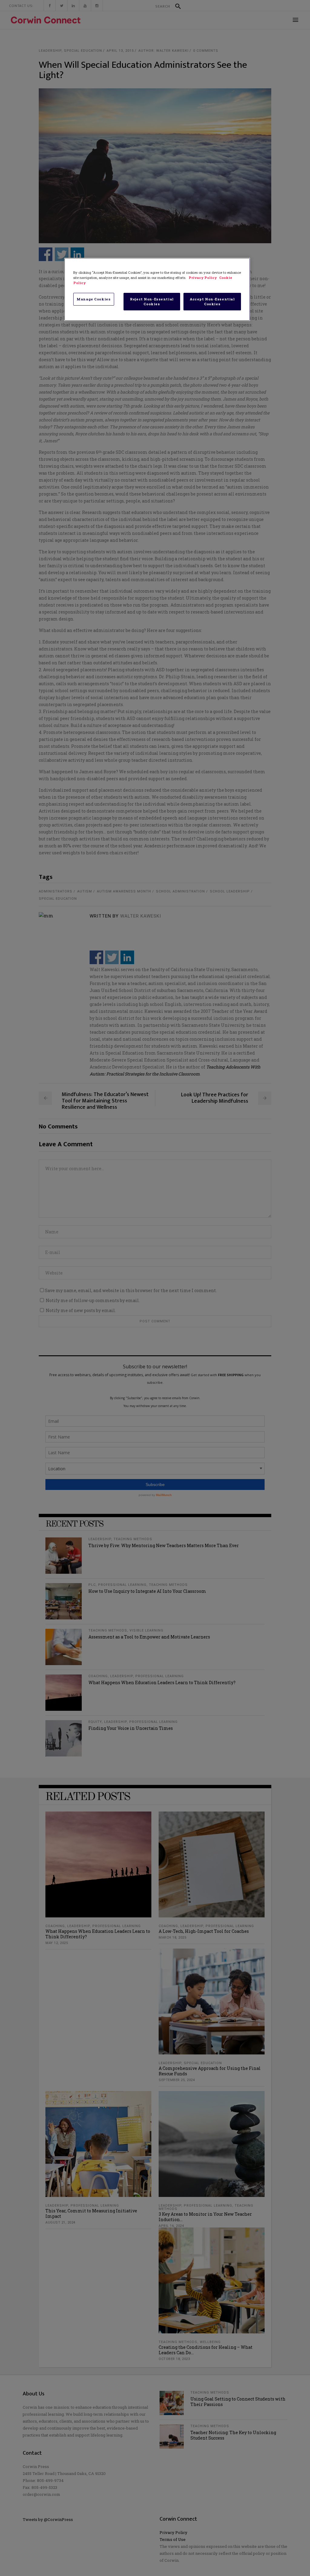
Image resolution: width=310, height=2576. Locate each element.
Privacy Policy (203, 278)
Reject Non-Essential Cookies (152, 301)
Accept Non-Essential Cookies (212, 301)
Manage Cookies (94, 299)
